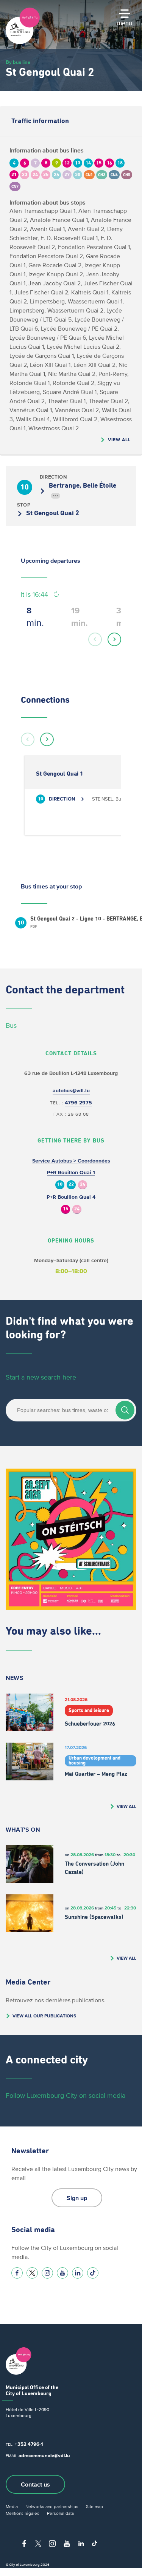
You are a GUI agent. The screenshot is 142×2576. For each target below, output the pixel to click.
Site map (94, 2506)
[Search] (125, 1410)
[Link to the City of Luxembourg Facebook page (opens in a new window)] (17, 2273)
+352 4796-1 (29, 2444)
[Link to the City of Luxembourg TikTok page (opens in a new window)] (93, 2273)
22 (71, 1185)
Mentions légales (23, 2513)
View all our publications (44, 2016)
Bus (11, 1025)
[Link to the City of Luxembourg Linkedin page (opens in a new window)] (78, 2273)
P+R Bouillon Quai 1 (71, 1173)
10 (60, 1185)
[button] (95, 639)
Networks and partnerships (52, 2506)
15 (66, 1209)
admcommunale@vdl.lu (44, 2455)
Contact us (35, 2484)
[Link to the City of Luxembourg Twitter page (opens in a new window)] (32, 2273)
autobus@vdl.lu (71, 1091)
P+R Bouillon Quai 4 (71, 1197)
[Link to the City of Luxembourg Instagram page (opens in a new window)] (47, 2273)
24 (83, 1185)
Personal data (60, 2513)
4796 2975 (78, 1103)
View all (119, 440)
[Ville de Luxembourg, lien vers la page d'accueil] (23, 42)
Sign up (77, 2198)
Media (12, 2506)
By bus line (18, 62)
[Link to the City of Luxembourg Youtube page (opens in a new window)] (62, 2273)
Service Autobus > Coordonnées (71, 1161)
